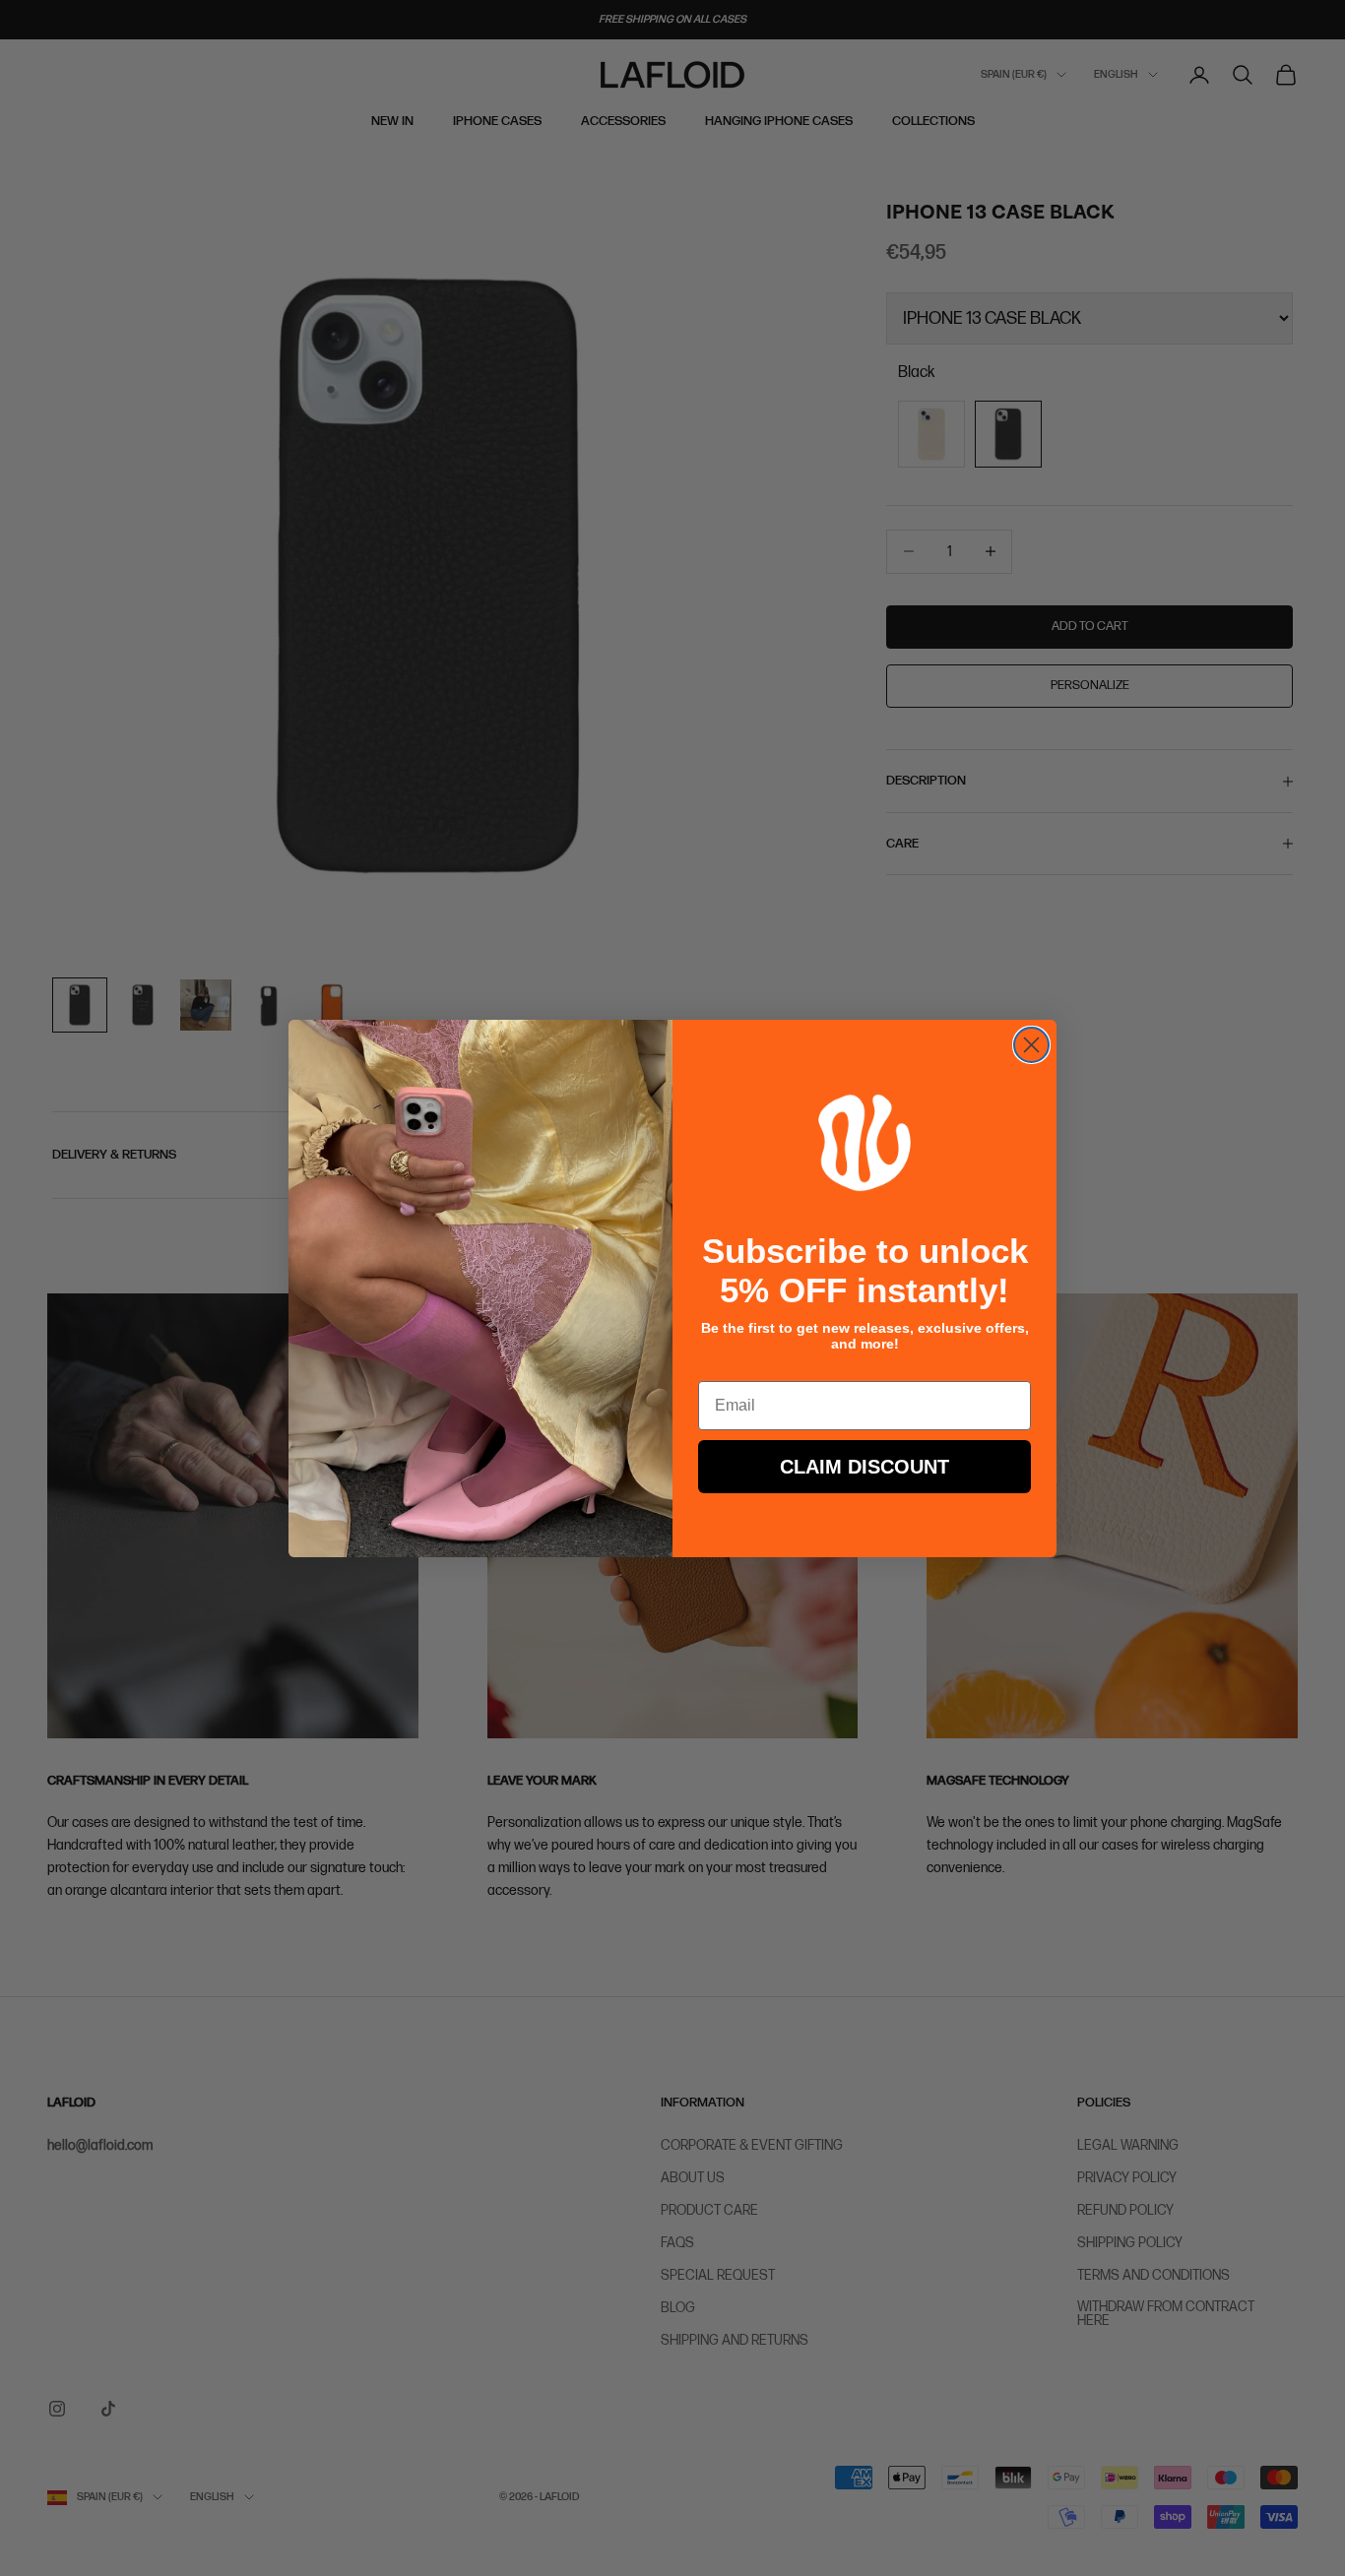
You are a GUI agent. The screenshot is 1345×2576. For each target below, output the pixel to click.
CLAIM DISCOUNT (865, 1467)
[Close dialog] (1031, 1045)
